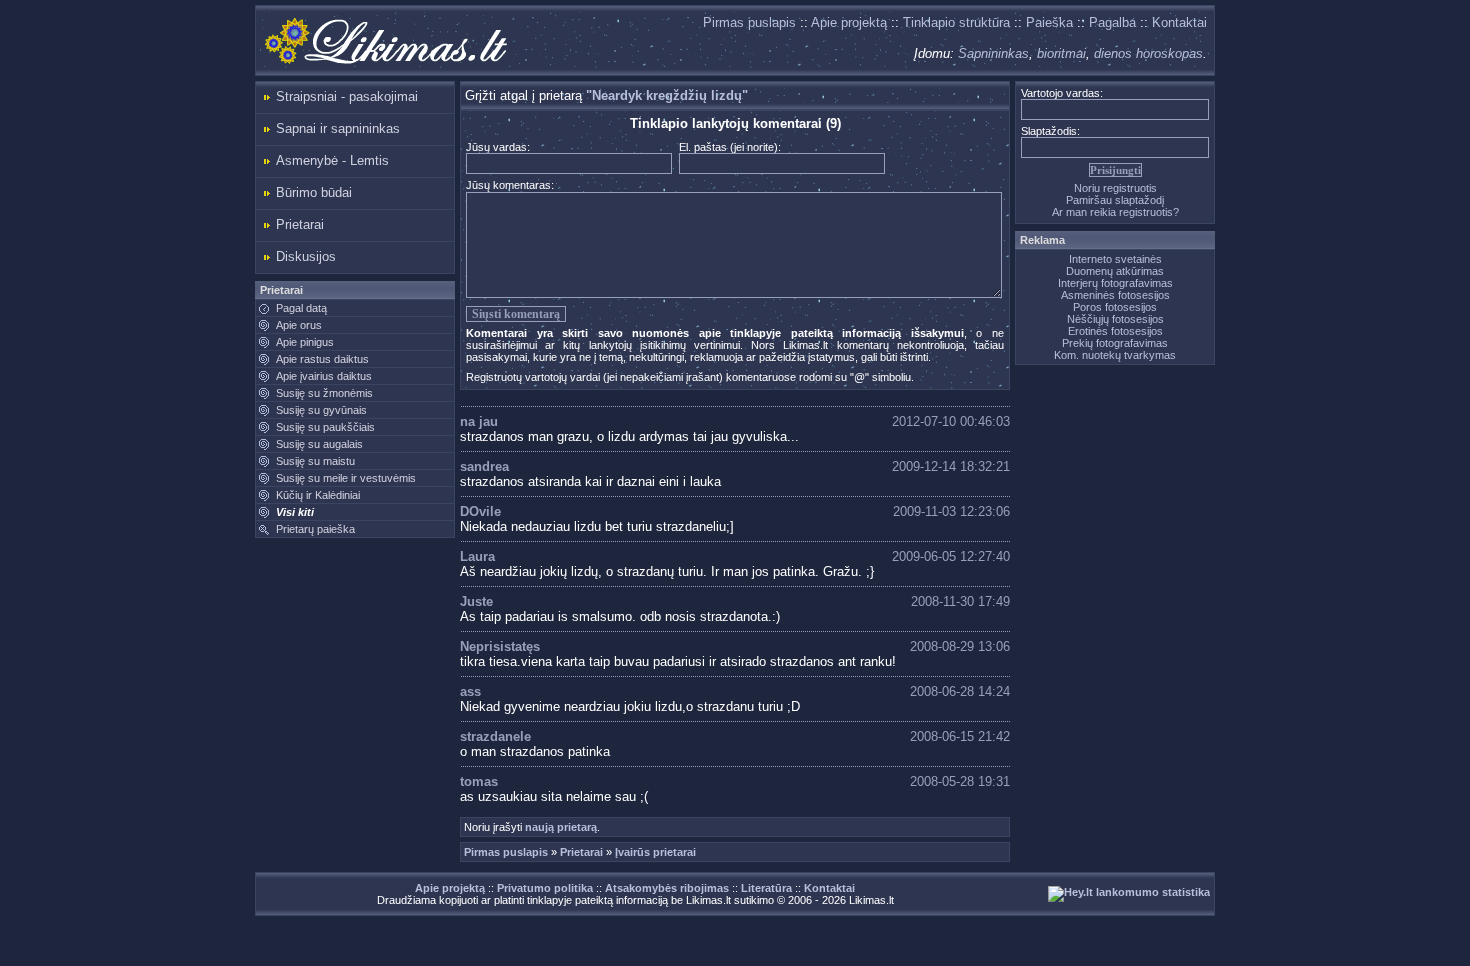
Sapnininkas (993, 53)
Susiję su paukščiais (325, 427)
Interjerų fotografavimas (1115, 283)
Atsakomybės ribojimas (667, 888)
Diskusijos (306, 256)
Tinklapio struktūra (956, 22)
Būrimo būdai (314, 192)
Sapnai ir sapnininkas (338, 128)
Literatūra (766, 888)
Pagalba (1112, 22)
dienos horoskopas (1148, 53)
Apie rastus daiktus (322, 359)
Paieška (1049, 22)
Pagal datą (301, 308)
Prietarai (300, 224)
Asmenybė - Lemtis (332, 160)
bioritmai (1061, 53)
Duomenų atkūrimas (1115, 271)
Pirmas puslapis (749, 22)
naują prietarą (561, 827)
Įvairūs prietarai (655, 852)
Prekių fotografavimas (1115, 343)
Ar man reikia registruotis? (1115, 212)
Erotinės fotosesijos (1115, 331)
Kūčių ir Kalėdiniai (318, 495)
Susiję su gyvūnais (321, 410)
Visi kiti (295, 512)
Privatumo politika (545, 888)
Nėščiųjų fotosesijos (1115, 319)
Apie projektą (849, 22)
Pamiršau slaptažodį (1115, 200)
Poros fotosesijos (1115, 307)
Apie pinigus (305, 342)
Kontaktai (1179, 22)
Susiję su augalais (319, 444)
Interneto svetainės (1115, 259)
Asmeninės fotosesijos (1115, 295)
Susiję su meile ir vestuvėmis (346, 478)
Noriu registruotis (1115, 188)
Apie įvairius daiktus (324, 376)
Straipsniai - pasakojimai (347, 96)
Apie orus (299, 325)
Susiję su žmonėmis (324, 393)
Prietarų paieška (315, 529)
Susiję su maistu (315, 461)
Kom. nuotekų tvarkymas (1115, 355)
